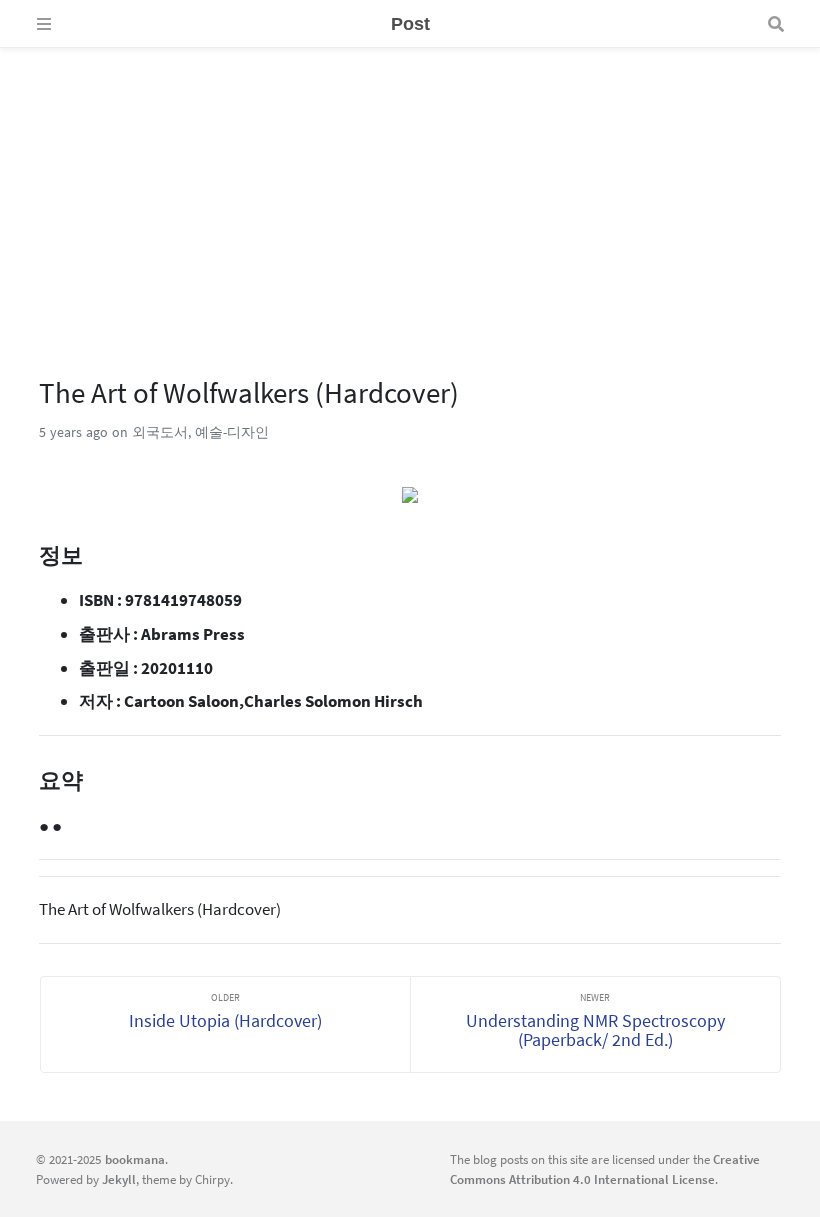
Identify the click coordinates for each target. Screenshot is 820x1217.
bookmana (135, 1159)
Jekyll (119, 1179)
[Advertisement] (410, 188)
